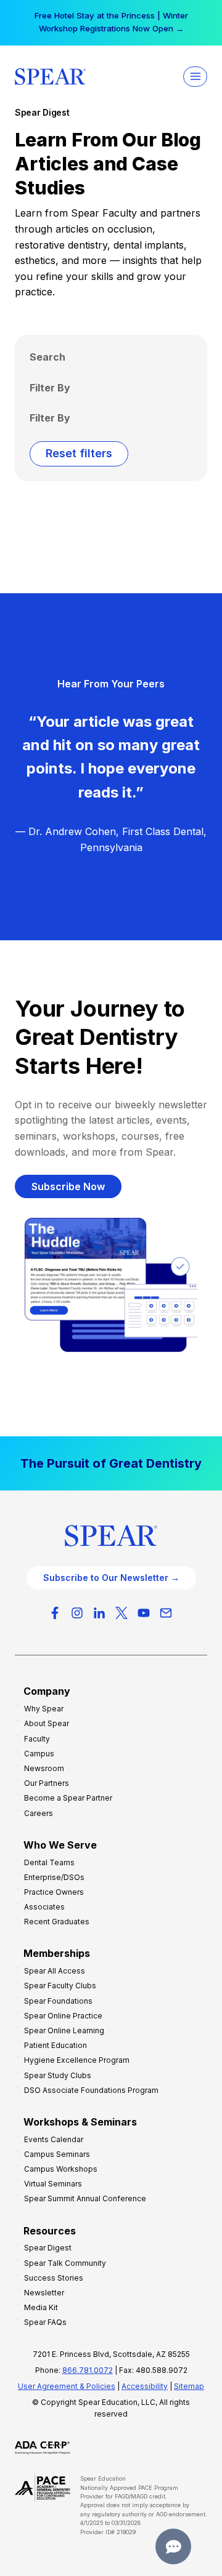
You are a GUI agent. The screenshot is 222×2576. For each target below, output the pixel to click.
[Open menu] (195, 77)
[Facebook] (55, 1613)
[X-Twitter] (121, 1613)
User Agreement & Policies (67, 2386)
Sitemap (189, 2386)
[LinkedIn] (99, 1613)
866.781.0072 (88, 2370)
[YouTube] (144, 1613)
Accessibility (145, 2386)
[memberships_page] (111, 1463)
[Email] (166, 1613)
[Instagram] (77, 1613)
